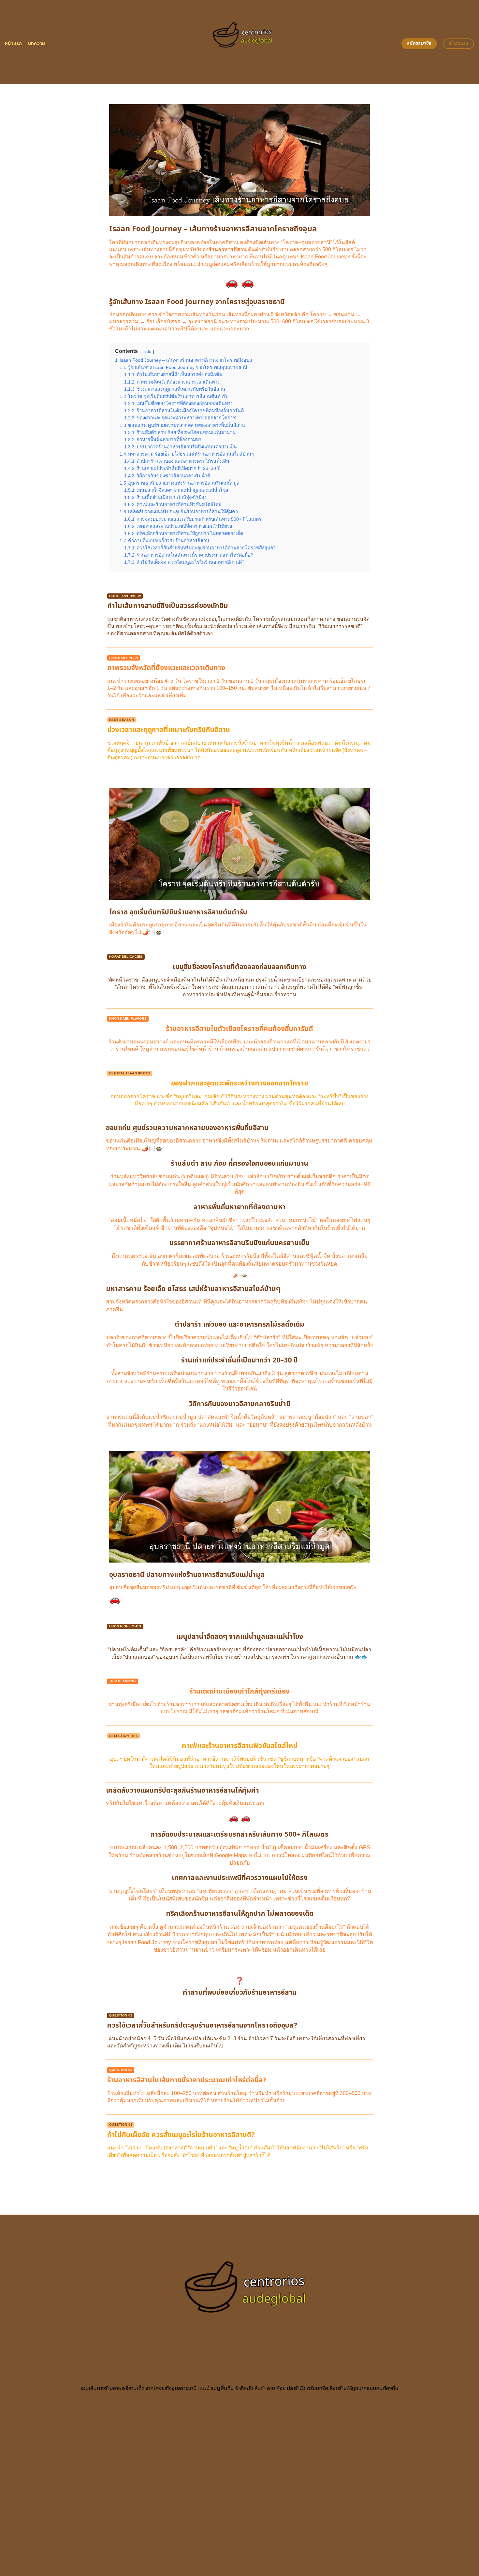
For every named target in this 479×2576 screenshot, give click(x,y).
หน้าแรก (14, 44)
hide (147, 351)
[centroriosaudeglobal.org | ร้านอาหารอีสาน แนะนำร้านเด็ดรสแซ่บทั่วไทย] (240, 42)
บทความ (37, 44)
